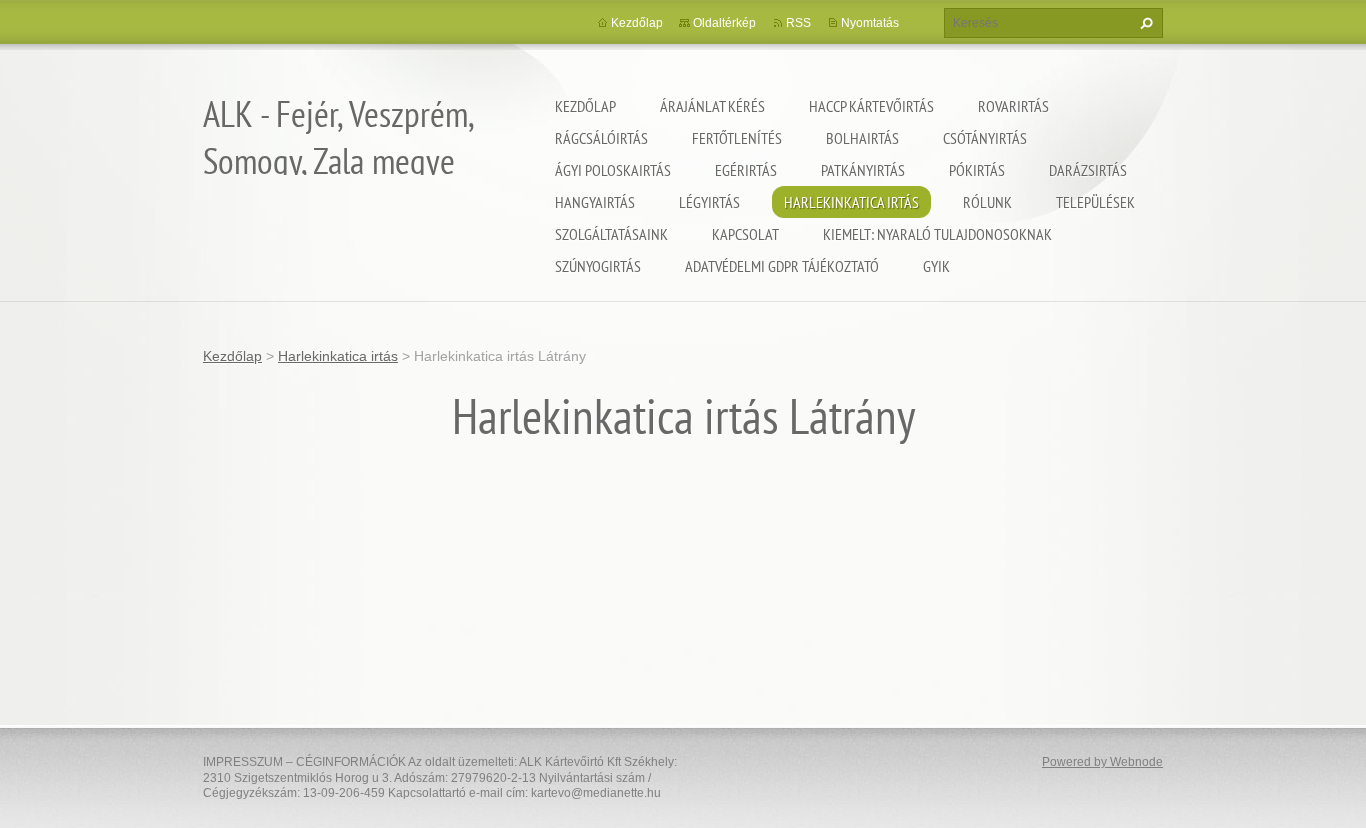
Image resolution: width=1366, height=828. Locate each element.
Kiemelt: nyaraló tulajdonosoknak (937, 234)
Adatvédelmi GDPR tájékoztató (782, 266)
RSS (798, 23)
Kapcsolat (745, 234)
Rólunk (987, 202)
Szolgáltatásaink (611, 234)
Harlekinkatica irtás (851, 202)
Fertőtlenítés (737, 138)
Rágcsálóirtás (601, 138)
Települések (1095, 202)
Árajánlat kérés (712, 106)
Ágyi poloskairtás (613, 170)
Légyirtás (709, 202)
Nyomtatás (870, 23)
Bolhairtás (862, 138)
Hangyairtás (595, 202)
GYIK (936, 266)
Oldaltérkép (724, 23)
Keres (1144, 23)
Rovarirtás (1013, 106)
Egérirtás (746, 170)
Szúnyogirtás (598, 266)
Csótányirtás (985, 138)
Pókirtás (977, 170)
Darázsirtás (1088, 170)
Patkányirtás (863, 170)
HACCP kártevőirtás (871, 106)
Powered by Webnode (1102, 762)
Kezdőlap (585, 106)
